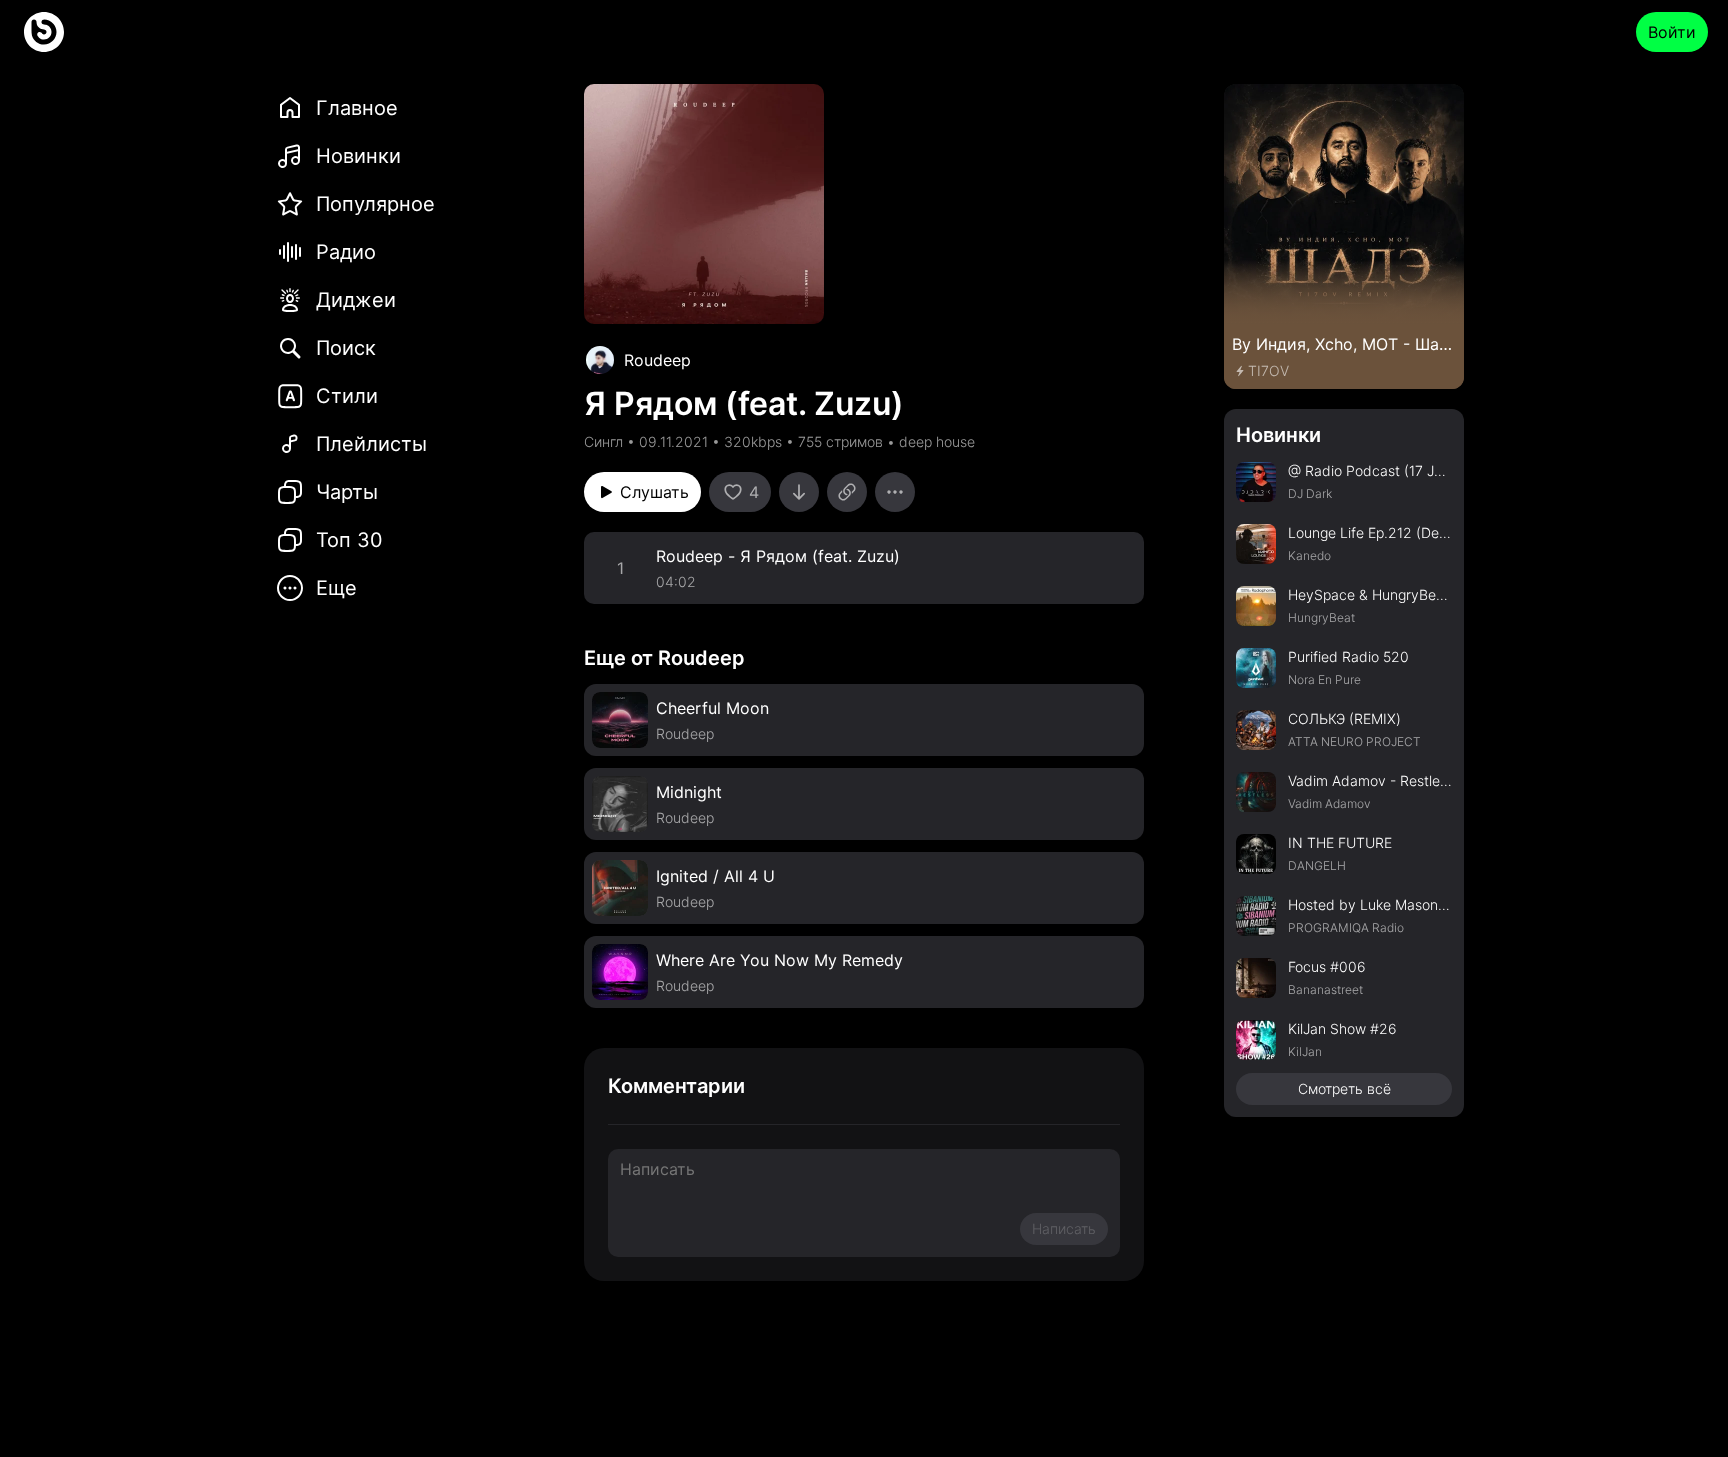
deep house (937, 441)
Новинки (1278, 435)
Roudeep (657, 360)
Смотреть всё (1344, 1088)
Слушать (654, 492)
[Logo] (44, 32)
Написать (1064, 1228)
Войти (1672, 32)
